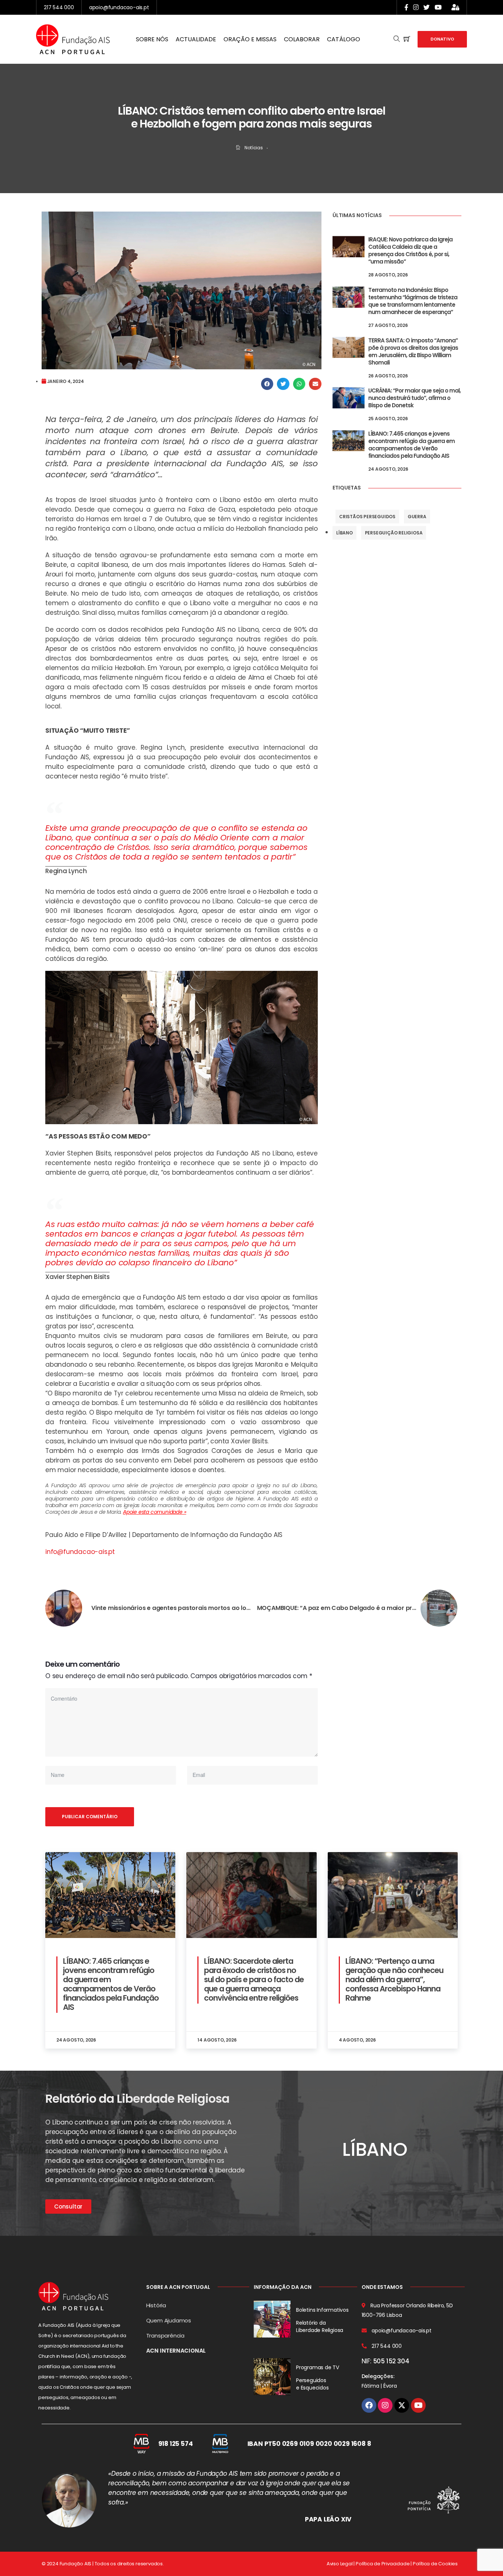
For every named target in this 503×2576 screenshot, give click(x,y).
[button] (267, 384)
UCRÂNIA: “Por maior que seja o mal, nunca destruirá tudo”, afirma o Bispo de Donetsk (414, 398)
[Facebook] (369, 2405)
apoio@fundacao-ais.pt (119, 7)
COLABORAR (302, 39)
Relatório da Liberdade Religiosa (320, 2326)
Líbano (344, 533)
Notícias (254, 148)
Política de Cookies (435, 2564)
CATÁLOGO (344, 39)
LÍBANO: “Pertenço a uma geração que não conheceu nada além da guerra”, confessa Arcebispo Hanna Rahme (394, 1979)
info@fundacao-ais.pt (80, 1552)
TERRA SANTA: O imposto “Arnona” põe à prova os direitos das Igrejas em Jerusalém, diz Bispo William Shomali (413, 351)
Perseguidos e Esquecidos (312, 2384)
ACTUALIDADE (196, 39)
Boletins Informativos (322, 2310)
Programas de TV (318, 2367)
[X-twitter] (402, 2405)
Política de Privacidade (383, 2564)
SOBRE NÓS (152, 39)
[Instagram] (385, 2405)
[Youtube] (418, 2405)
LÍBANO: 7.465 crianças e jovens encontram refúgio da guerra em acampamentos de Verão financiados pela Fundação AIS (411, 445)
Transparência (165, 2336)
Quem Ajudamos (169, 2320)
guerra (417, 517)
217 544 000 (59, 7)
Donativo (442, 39)
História (156, 2305)
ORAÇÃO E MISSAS (250, 39)
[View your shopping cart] (407, 39)
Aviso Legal (340, 2564)
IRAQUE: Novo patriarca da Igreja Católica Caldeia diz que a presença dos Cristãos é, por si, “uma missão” (410, 250)
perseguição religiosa (394, 533)
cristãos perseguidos (367, 517)
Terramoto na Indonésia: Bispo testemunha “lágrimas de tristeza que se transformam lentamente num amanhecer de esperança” (413, 301)
